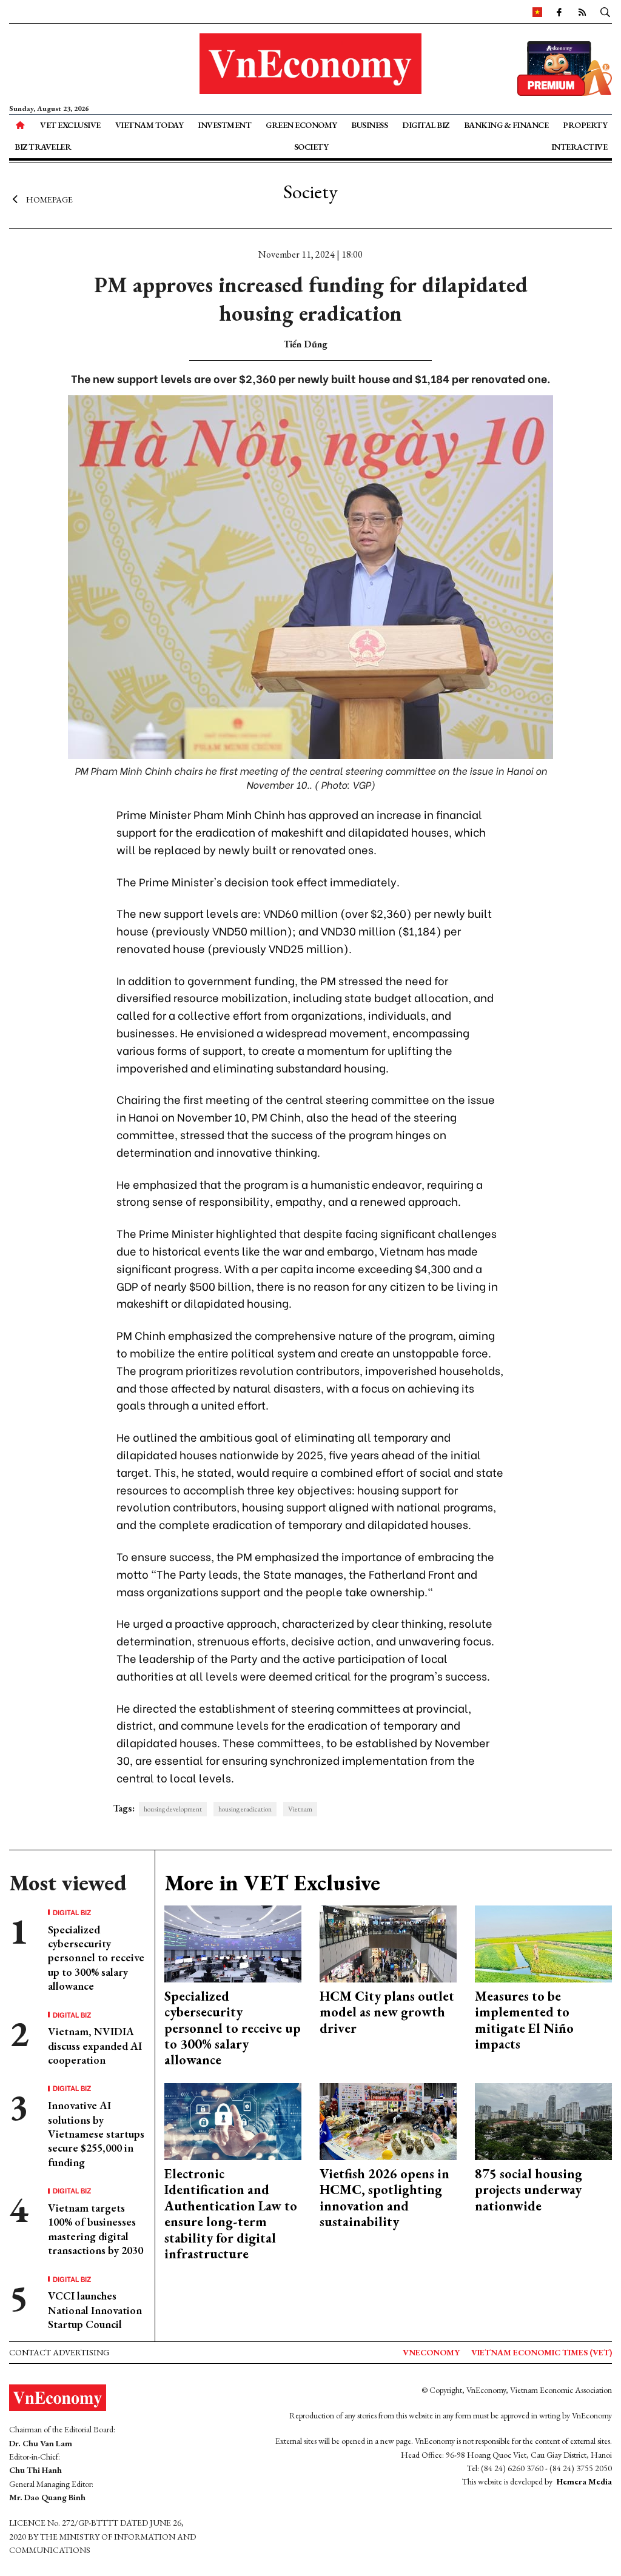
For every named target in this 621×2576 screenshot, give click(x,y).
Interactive (579, 147)
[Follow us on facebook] (559, 12)
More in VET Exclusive (272, 1883)
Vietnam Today (149, 125)
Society (311, 147)
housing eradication (245, 1809)
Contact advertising (59, 2352)
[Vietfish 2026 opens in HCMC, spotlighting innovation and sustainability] (388, 2120)
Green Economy (301, 125)
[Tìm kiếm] (605, 12)
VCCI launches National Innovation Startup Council (95, 2310)
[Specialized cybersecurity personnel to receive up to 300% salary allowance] (233, 1943)
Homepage (49, 199)
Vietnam (300, 1809)
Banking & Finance (506, 125)
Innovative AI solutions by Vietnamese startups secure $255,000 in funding (96, 2134)
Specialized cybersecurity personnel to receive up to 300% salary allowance (96, 1958)
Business (369, 125)
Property (585, 125)
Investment (224, 125)
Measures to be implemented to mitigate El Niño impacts (524, 2020)
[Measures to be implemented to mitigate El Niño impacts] (543, 1943)
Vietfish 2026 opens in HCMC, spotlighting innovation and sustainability (384, 2198)
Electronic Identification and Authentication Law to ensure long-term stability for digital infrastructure (231, 2214)
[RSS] (582, 12)
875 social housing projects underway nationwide (529, 2190)
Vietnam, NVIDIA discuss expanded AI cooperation (95, 2046)
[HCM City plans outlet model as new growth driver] (388, 1943)
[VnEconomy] (537, 12)
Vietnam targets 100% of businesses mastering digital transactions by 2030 (96, 2229)
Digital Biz (426, 125)
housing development (173, 1809)
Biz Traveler (43, 147)
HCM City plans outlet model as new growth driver (387, 2012)
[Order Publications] (565, 67)
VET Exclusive (70, 125)
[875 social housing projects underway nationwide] (543, 2120)
